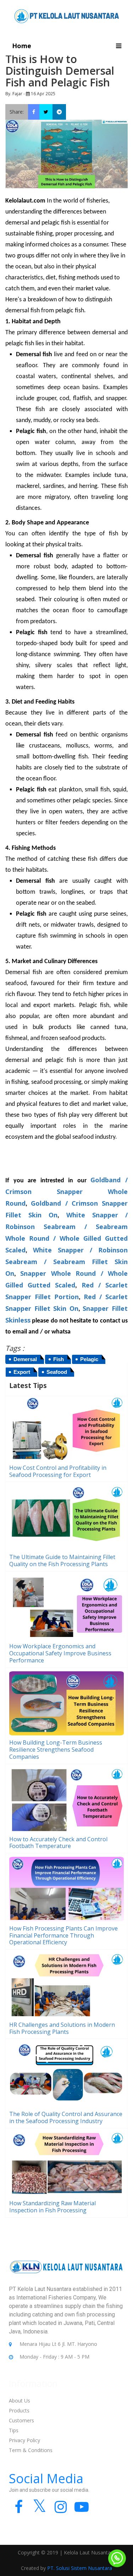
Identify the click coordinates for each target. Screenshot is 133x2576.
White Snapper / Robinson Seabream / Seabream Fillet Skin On (66, 1262)
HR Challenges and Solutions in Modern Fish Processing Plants (62, 2028)
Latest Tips (28, 1386)
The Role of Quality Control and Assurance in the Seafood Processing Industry (66, 2117)
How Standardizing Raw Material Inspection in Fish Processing (52, 2207)
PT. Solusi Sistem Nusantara (80, 2568)
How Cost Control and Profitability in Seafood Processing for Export (58, 1471)
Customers (21, 2420)
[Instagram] (60, 2510)
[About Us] (66, 2272)
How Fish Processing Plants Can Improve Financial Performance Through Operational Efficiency (63, 1935)
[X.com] (40, 2510)
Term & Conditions (31, 2450)
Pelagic (89, 1359)
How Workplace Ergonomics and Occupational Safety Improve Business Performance (60, 1653)
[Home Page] (67, 15)
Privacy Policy (24, 2440)
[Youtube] (81, 2510)
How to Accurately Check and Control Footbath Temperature (58, 1843)
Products (19, 2410)
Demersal (25, 1359)
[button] (119, 46)
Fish (59, 1359)
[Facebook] (19, 2510)
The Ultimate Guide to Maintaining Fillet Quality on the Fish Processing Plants (62, 1560)
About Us (20, 2401)
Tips (14, 2430)
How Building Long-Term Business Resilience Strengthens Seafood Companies (56, 1750)
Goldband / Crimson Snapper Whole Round (66, 1192)
